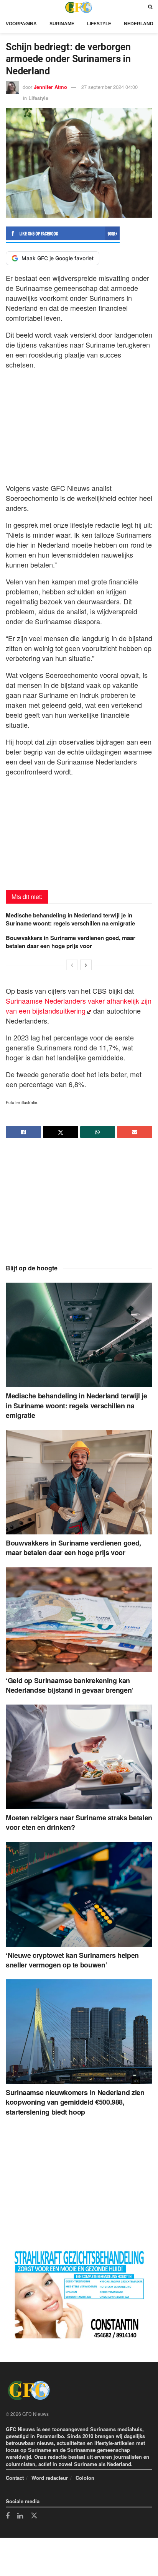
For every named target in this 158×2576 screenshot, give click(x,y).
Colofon (85, 2478)
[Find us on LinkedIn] (20, 2516)
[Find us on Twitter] (34, 2516)
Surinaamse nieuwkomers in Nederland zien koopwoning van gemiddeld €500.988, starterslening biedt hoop (75, 2102)
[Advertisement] (79, 424)
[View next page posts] (86, 965)
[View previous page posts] (72, 965)
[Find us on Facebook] (8, 2516)
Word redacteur (50, 2478)
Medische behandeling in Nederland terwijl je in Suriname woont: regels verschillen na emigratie (70, 919)
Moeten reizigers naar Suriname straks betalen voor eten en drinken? (79, 1822)
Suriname (62, 24)
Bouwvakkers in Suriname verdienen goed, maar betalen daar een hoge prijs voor (71, 942)
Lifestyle (99, 24)
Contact (15, 2478)
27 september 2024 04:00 (109, 87)
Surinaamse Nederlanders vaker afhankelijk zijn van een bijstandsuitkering (79, 1006)
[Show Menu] (8, 7)
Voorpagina (21, 24)
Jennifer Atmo (50, 87)
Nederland (139, 24)
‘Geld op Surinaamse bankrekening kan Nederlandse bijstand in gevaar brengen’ (70, 1685)
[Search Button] (150, 7)
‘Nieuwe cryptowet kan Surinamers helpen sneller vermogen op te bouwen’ (72, 1960)
